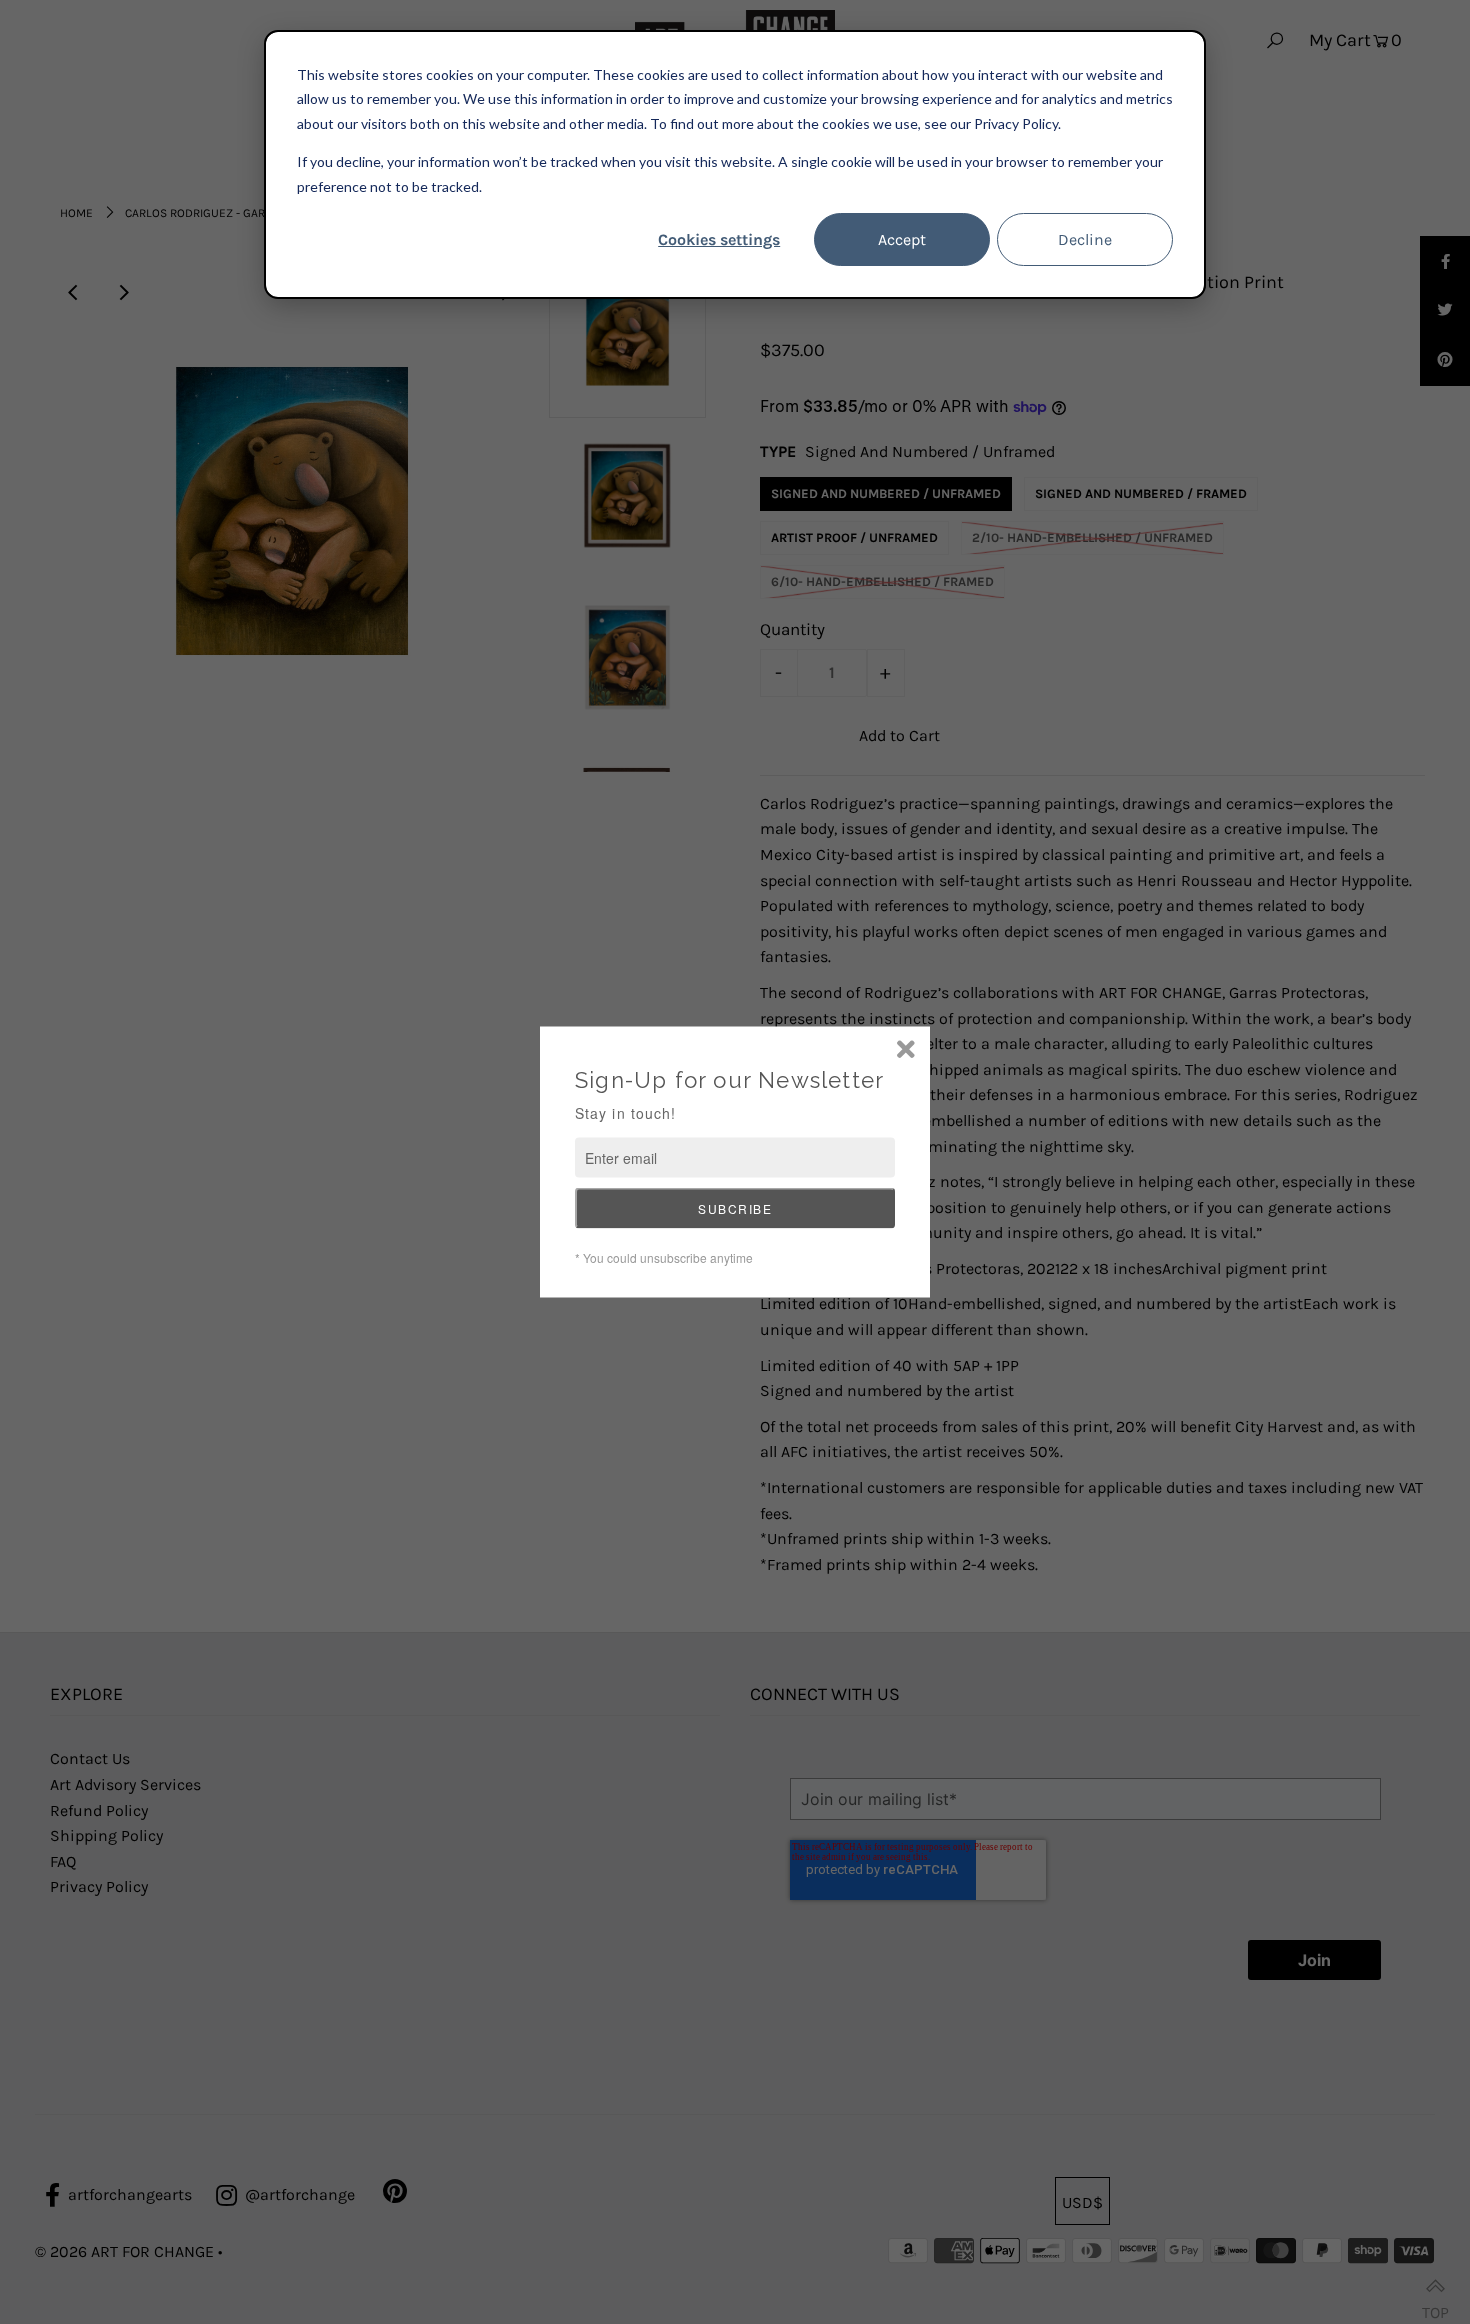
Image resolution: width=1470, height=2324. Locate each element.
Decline (1085, 239)
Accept (902, 239)
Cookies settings (719, 239)
